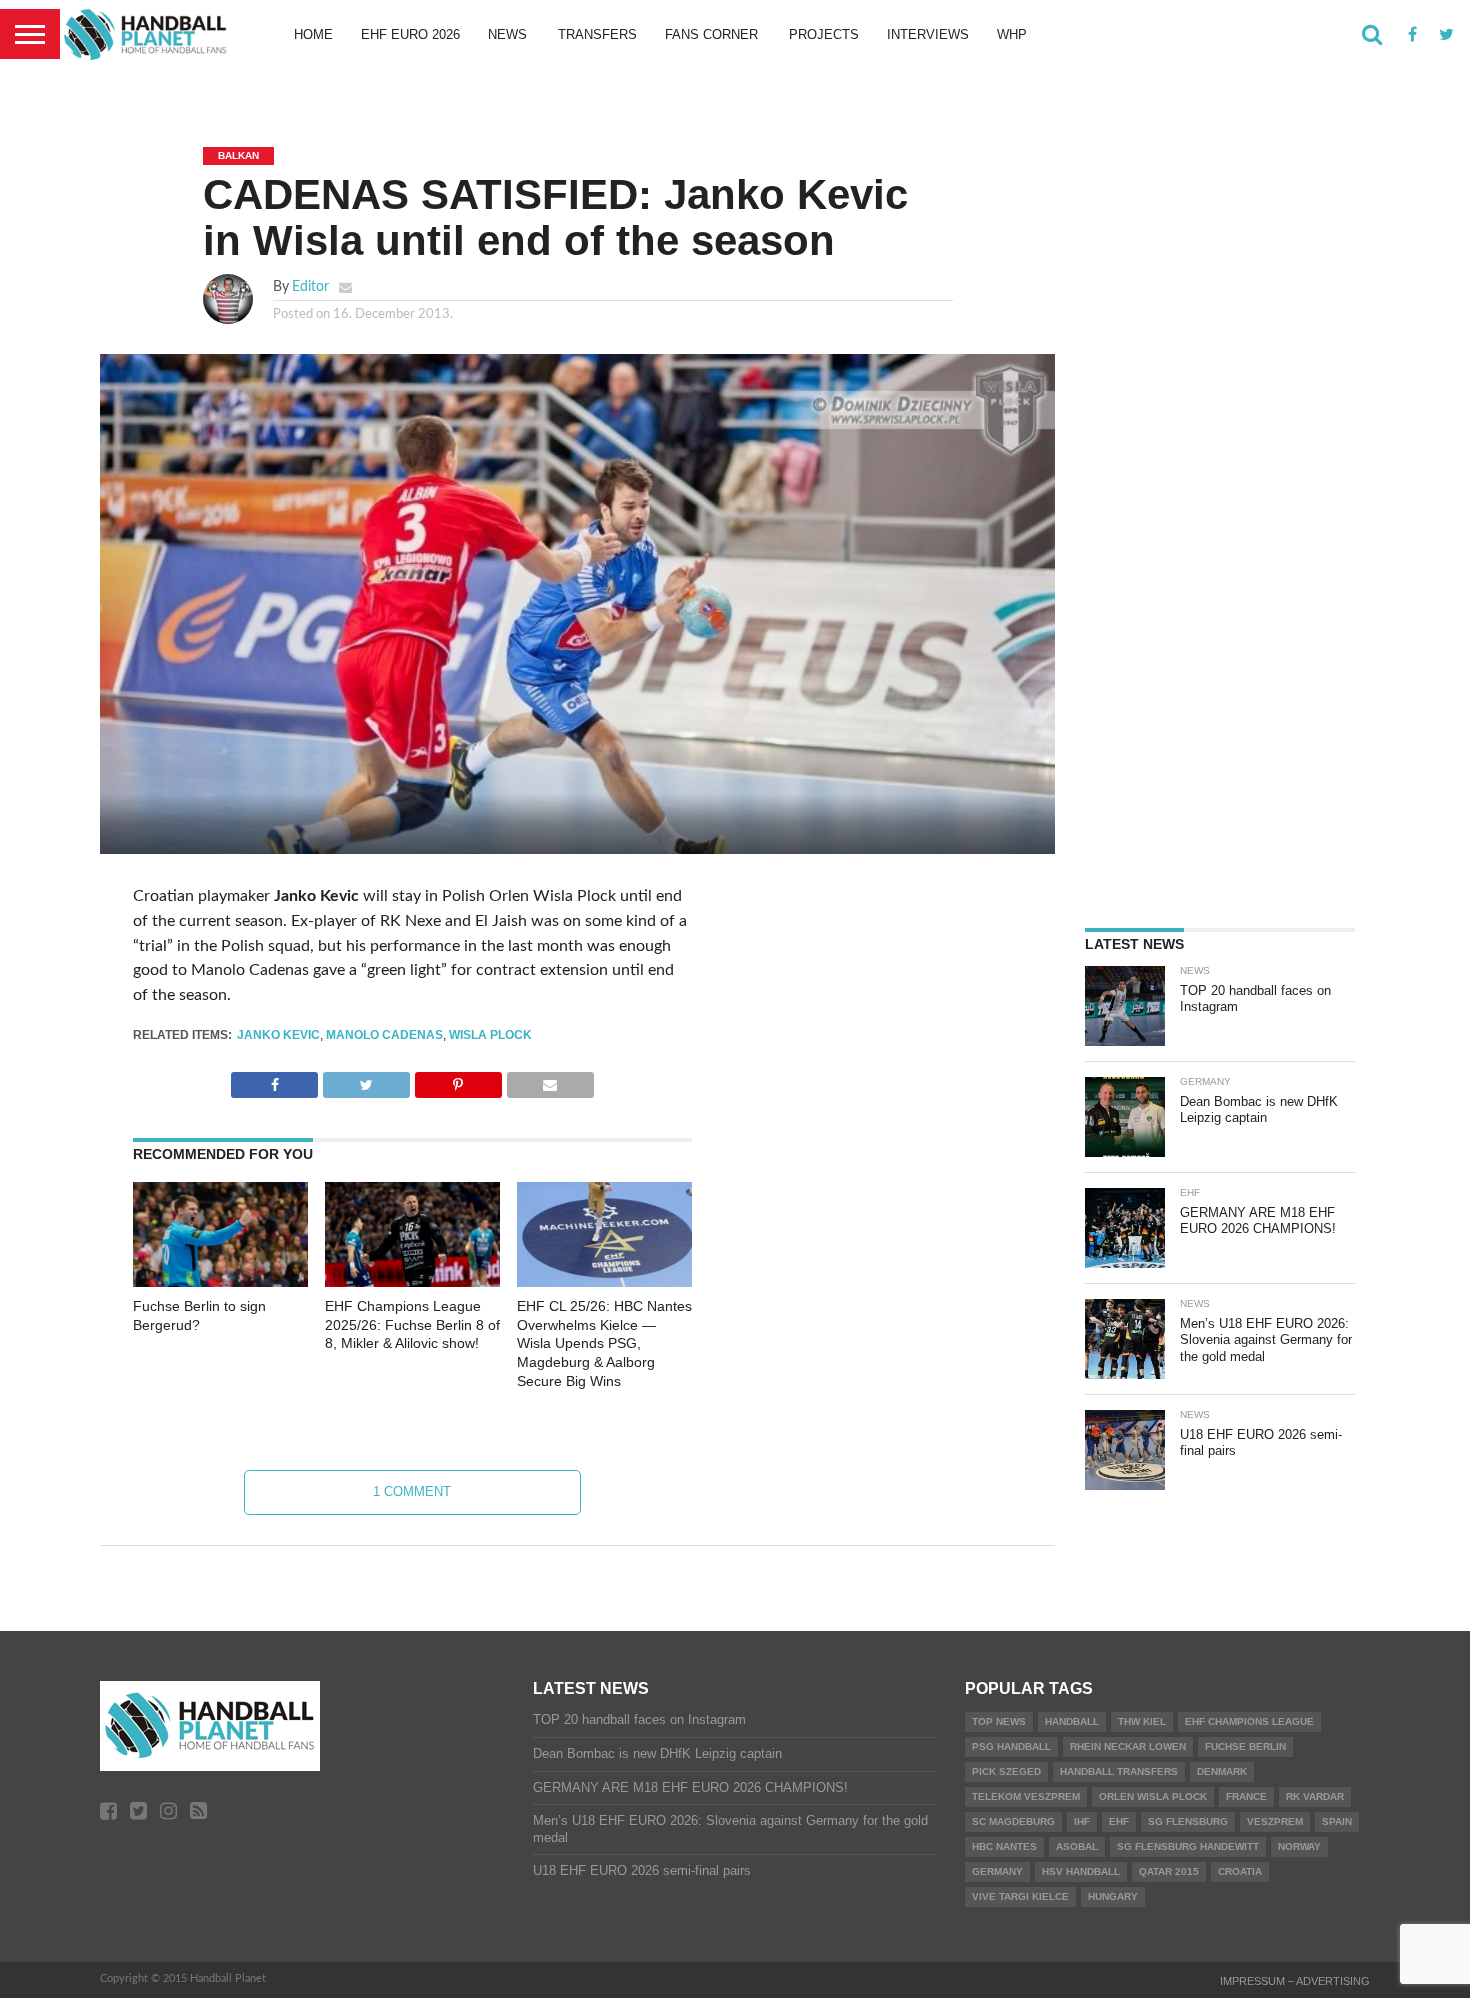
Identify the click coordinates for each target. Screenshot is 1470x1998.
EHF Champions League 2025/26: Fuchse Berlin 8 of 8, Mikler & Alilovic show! (412, 1324)
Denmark (1222, 1771)
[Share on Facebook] (274, 1080)
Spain (1337, 1821)
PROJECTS (824, 34)
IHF (1082, 1821)
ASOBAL (1077, 1846)
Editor (310, 286)
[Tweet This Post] (366, 1080)
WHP (1012, 34)
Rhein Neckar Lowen (1128, 1746)
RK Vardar (1315, 1796)
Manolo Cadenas (384, 1035)
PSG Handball (1011, 1746)
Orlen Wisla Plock (1153, 1796)
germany (997, 1871)
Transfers (597, 34)
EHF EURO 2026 (410, 34)
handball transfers (1119, 1771)
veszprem (1275, 1821)
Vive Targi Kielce (1020, 1896)
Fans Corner (711, 34)
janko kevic (278, 1035)
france (1246, 1796)
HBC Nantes (1004, 1846)
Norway (1299, 1846)
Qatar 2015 (1169, 1871)
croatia (1240, 1871)
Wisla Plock (490, 1035)
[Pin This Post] (458, 1080)
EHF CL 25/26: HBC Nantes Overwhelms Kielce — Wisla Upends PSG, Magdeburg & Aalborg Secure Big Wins (604, 1343)
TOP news (999, 1721)
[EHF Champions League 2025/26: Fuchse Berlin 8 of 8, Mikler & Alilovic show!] (412, 1282)
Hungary (1113, 1896)
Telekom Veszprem (1026, 1796)
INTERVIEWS (928, 34)
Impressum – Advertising (1295, 1981)
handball (1072, 1721)
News (507, 34)
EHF (1119, 1821)
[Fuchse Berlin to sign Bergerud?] (220, 1282)
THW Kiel (1142, 1721)
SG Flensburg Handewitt (1188, 1846)
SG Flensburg (1188, 1821)
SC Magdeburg (1013, 1821)
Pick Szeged (1006, 1771)
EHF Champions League (1249, 1721)
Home (313, 34)
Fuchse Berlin (1245, 1746)
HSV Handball (1081, 1871)
